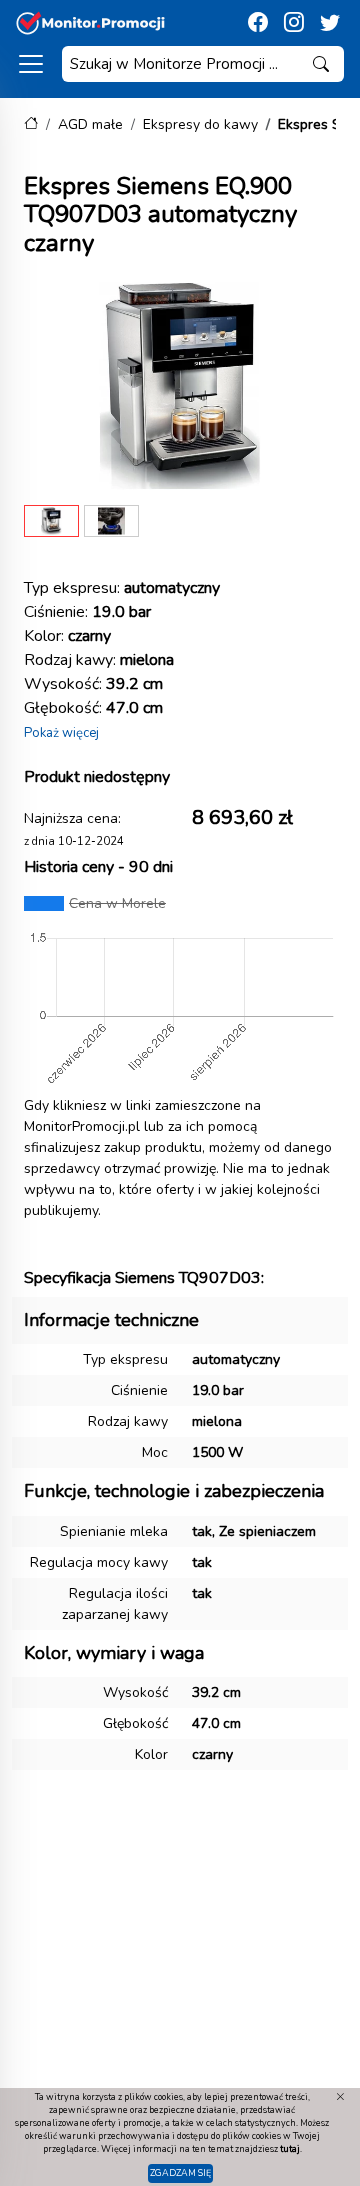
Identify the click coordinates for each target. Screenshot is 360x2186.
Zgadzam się (180, 2173)
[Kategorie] (31, 64)
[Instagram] (294, 23)
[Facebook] (258, 23)
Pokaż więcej (61, 733)
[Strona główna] (31, 124)
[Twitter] (330, 23)
